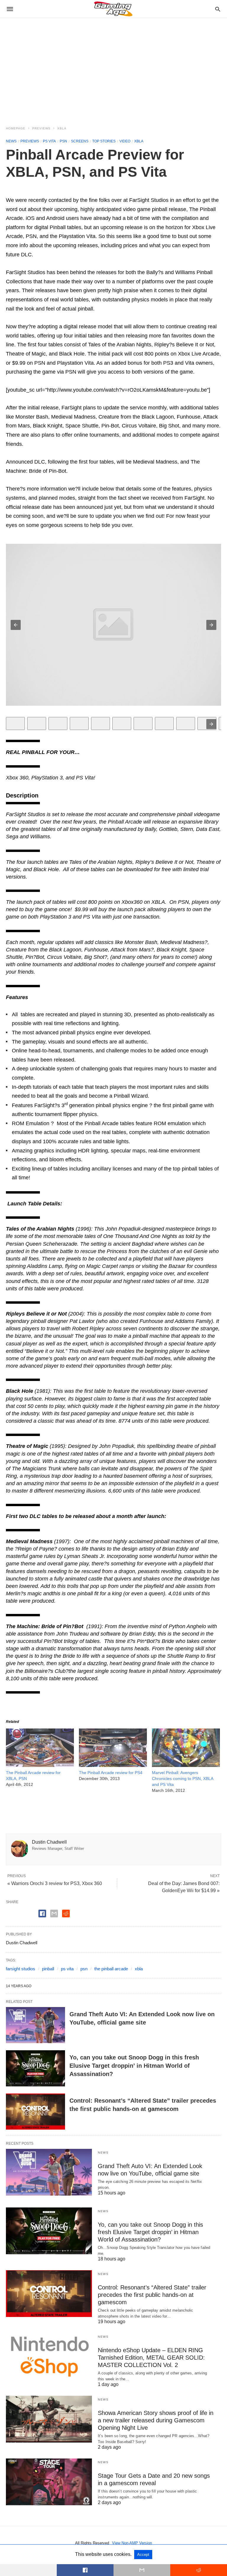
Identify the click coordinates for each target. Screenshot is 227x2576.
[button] (16, 625)
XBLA (62, 128)
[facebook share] (42, 1913)
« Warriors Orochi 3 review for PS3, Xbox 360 (55, 1883)
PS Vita (49, 141)
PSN (63, 141)
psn (84, 1969)
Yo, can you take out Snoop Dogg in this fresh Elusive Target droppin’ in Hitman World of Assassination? (134, 2066)
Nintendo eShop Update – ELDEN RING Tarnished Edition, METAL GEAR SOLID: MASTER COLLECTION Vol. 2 (151, 2358)
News (11, 141)
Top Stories (104, 141)
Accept (143, 2555)
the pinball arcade (111, 1969)
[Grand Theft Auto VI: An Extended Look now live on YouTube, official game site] (35, 2025)
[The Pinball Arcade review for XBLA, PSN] (40, 1765)
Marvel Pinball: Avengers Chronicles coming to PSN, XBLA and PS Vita (183, 1779)
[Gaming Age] (113, 9)
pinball (48, 1969)
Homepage (16, 128)
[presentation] (211, 724)
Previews (41, 128)
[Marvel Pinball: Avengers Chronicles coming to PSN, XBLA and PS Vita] (186, 1765)
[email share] (54, 1913)
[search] (218, 9)
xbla (139, 1969)
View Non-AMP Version (132, 2543)
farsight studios (21, 1969)
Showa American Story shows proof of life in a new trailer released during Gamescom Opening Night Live (156, 2420)
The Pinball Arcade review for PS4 (111, 1773)
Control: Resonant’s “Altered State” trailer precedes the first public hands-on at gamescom (152, 2295)
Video (125, 141)
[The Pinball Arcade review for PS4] (113, 1765)
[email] (142, 2570)
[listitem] (15, 723)
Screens (80, 141)
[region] (113, 68)
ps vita (67, 1969)
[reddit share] (66, 1913)
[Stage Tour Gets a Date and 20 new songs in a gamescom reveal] (49, 2482)
